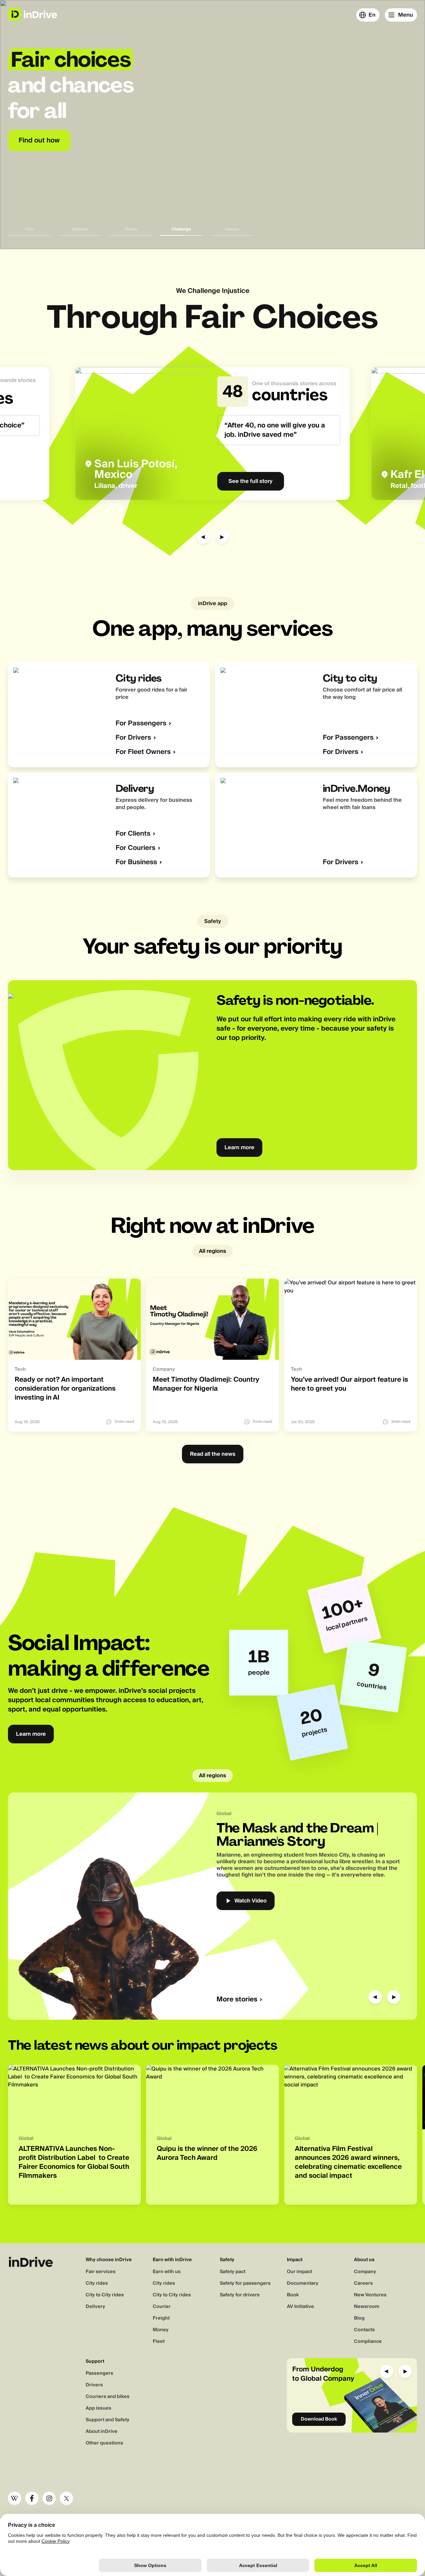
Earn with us (167, 2272)
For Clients (133, 834)
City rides (97, 2283)
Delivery (95, 2307)
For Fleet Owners (143, 752)
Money (161, 2330)
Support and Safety (108, 2420)
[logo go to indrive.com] (32, 14)
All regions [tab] (212, 1251)
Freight (161, 2318)
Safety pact (233, 2272)
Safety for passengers (245, 2283)
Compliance (368, 2342)
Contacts (364, 2330)
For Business (136, 862)
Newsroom (367, 2307)
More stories (237, 2000)
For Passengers (141, 724)
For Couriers (135, 848)
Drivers (94, 2385)
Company (365, 2272)
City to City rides (105, 2295)
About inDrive (102, 2432)
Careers (363, 2283)
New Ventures (370, 2295)
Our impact (299, 2272)
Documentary (303, 2283)
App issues (98, 2408)
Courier (162, 2307)
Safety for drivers (240, 2295)
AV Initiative (300, 2307)
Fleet (159, 2342)
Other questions (104, 2443)
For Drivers (133, 738)
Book (293, 2295)
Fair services (101, 2272)
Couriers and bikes (108, 2397)
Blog (359, 2318)
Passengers (99, 2373)
